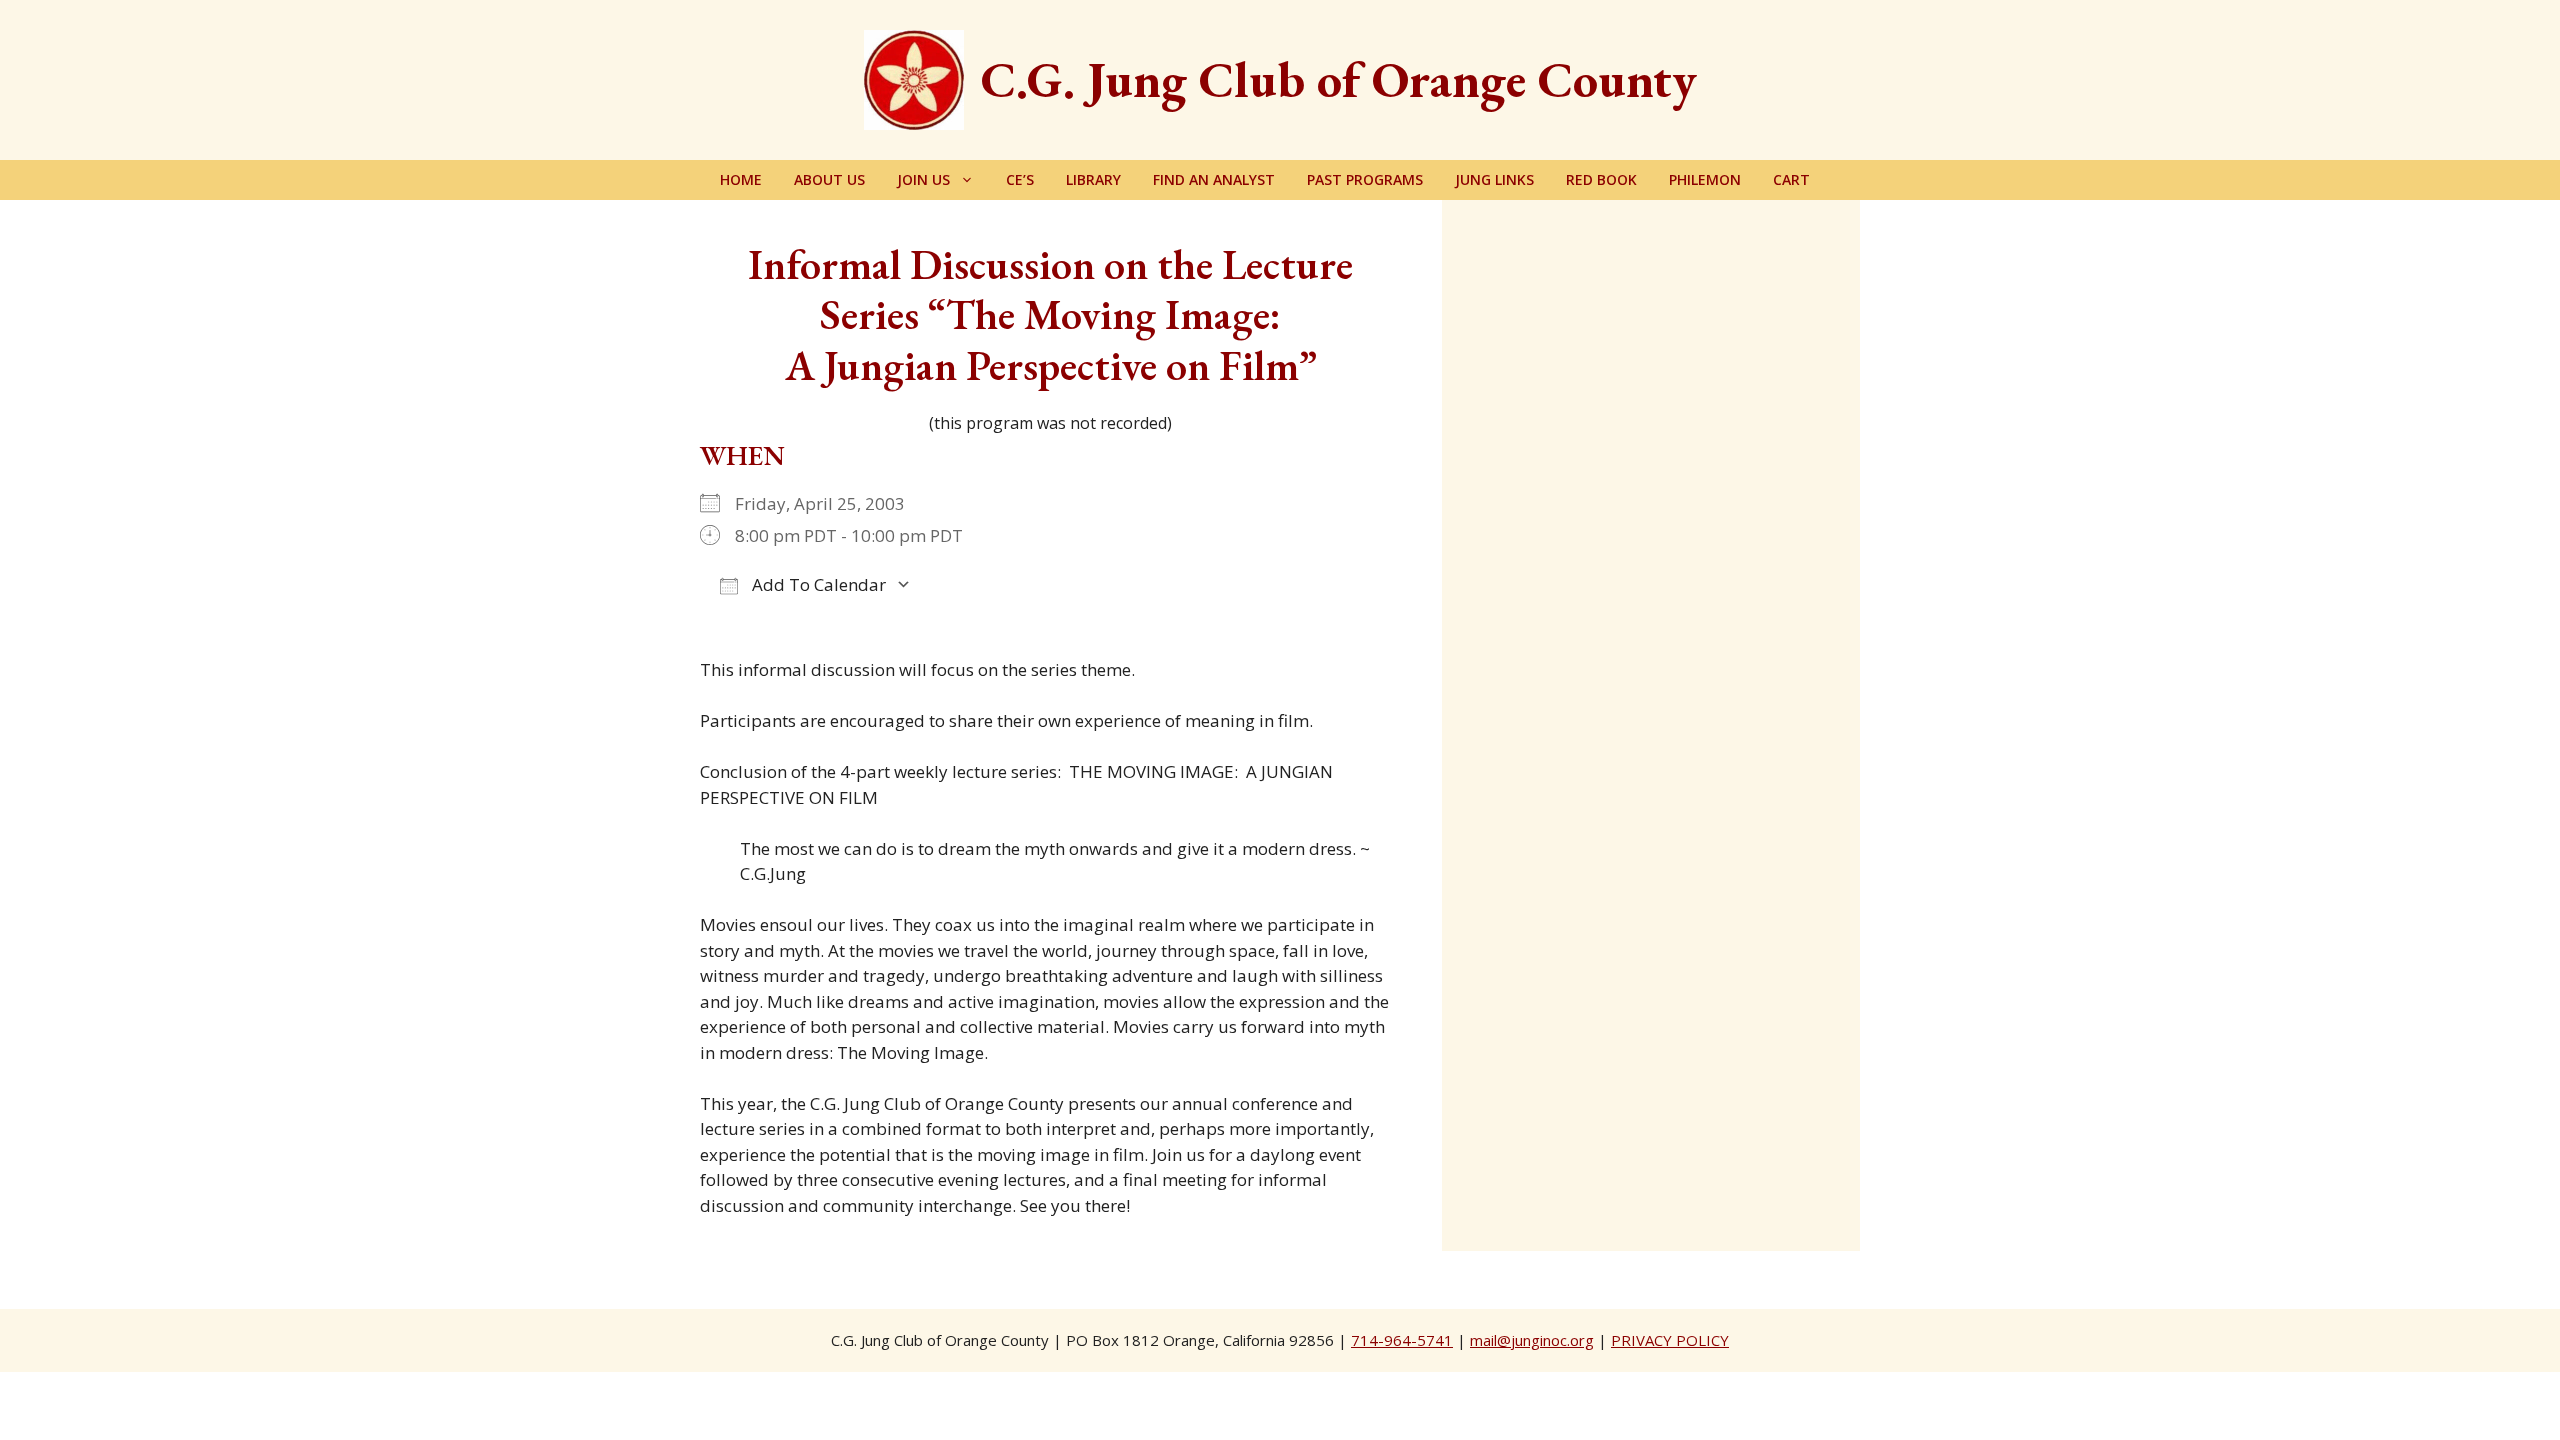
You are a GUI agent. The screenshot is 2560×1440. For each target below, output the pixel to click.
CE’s (1020, 179)
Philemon (1705, 179)
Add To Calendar (817, 584)
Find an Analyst (1214, 179)
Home (741, 179)
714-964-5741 (1402, 1340)
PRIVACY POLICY (1670, 1340)
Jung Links (1494, 179)
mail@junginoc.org (1532, 1340)
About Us (829, 179)
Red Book (1601, 179)
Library (1093, 179)
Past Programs (1365, 179)
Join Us (923, 179)
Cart (1791, 179)
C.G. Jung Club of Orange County (1339, 79)
